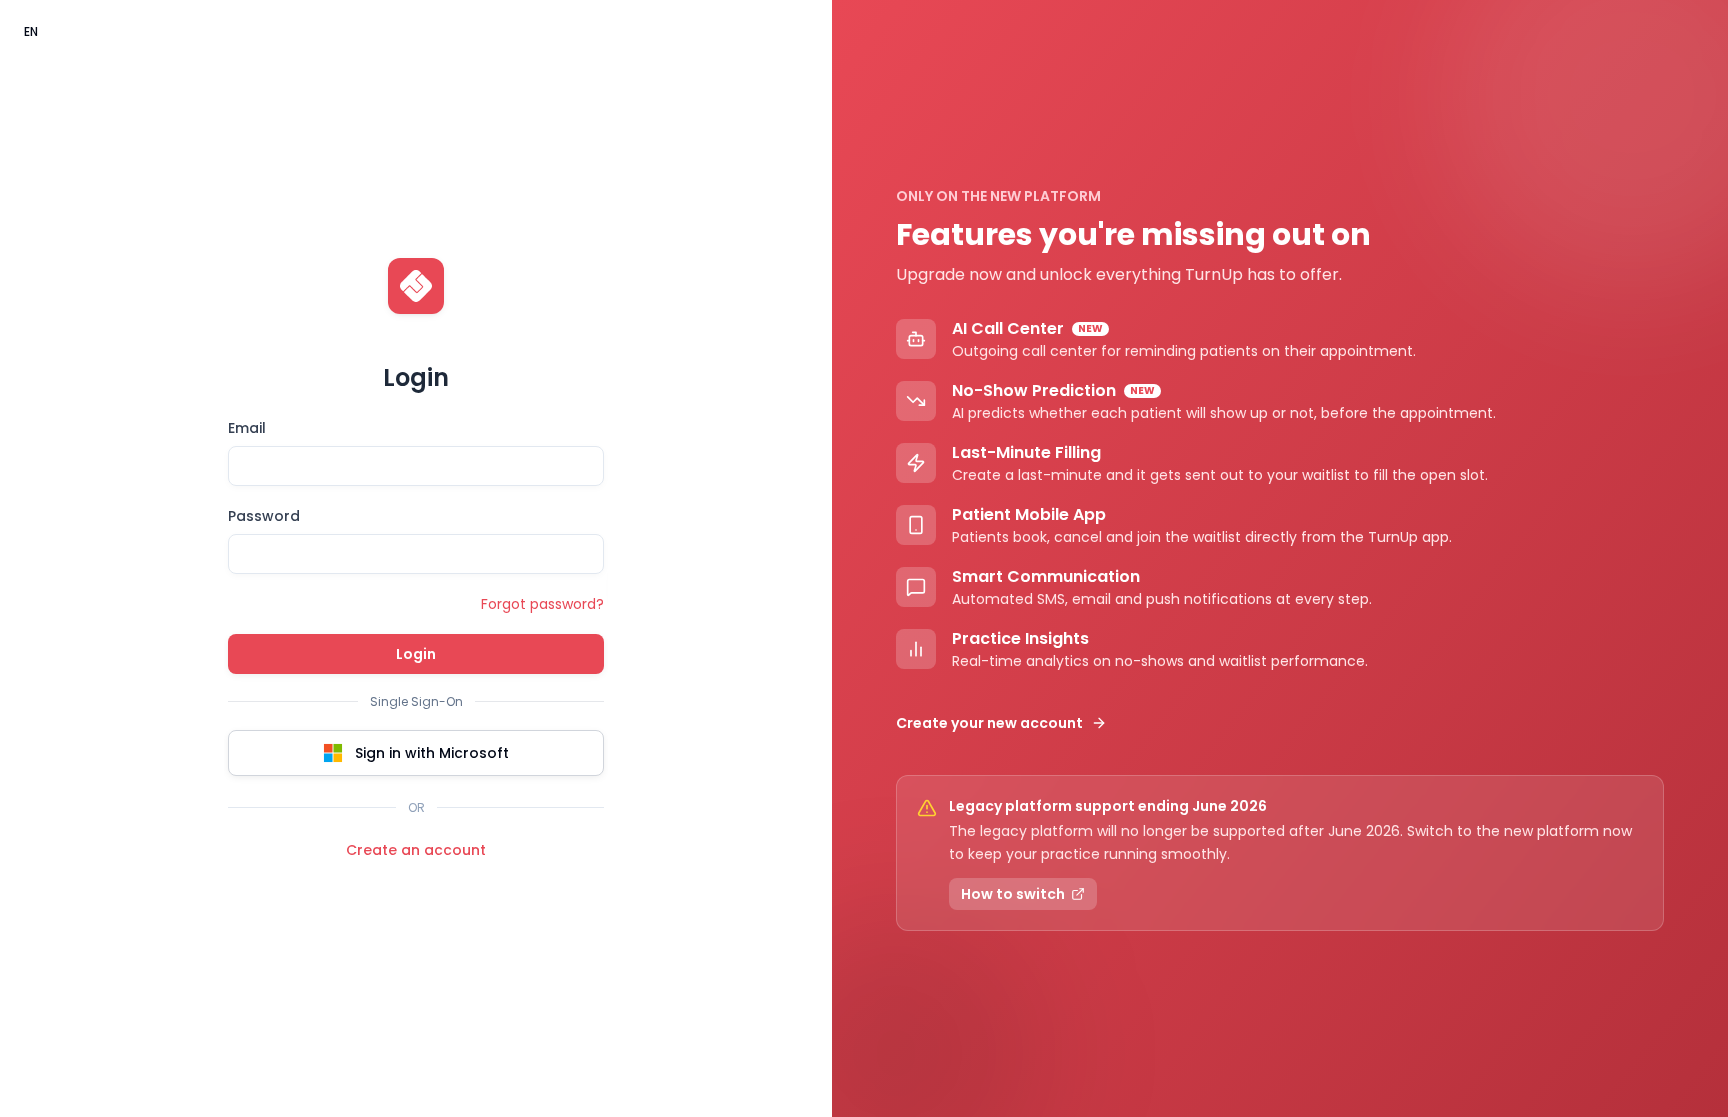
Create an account (416, 850)
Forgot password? (542, 604)
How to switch (1013, 894)
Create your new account (989, 723)
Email (247, 428)
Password (264, 516)
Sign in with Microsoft (432, 753)
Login (416, 654)
